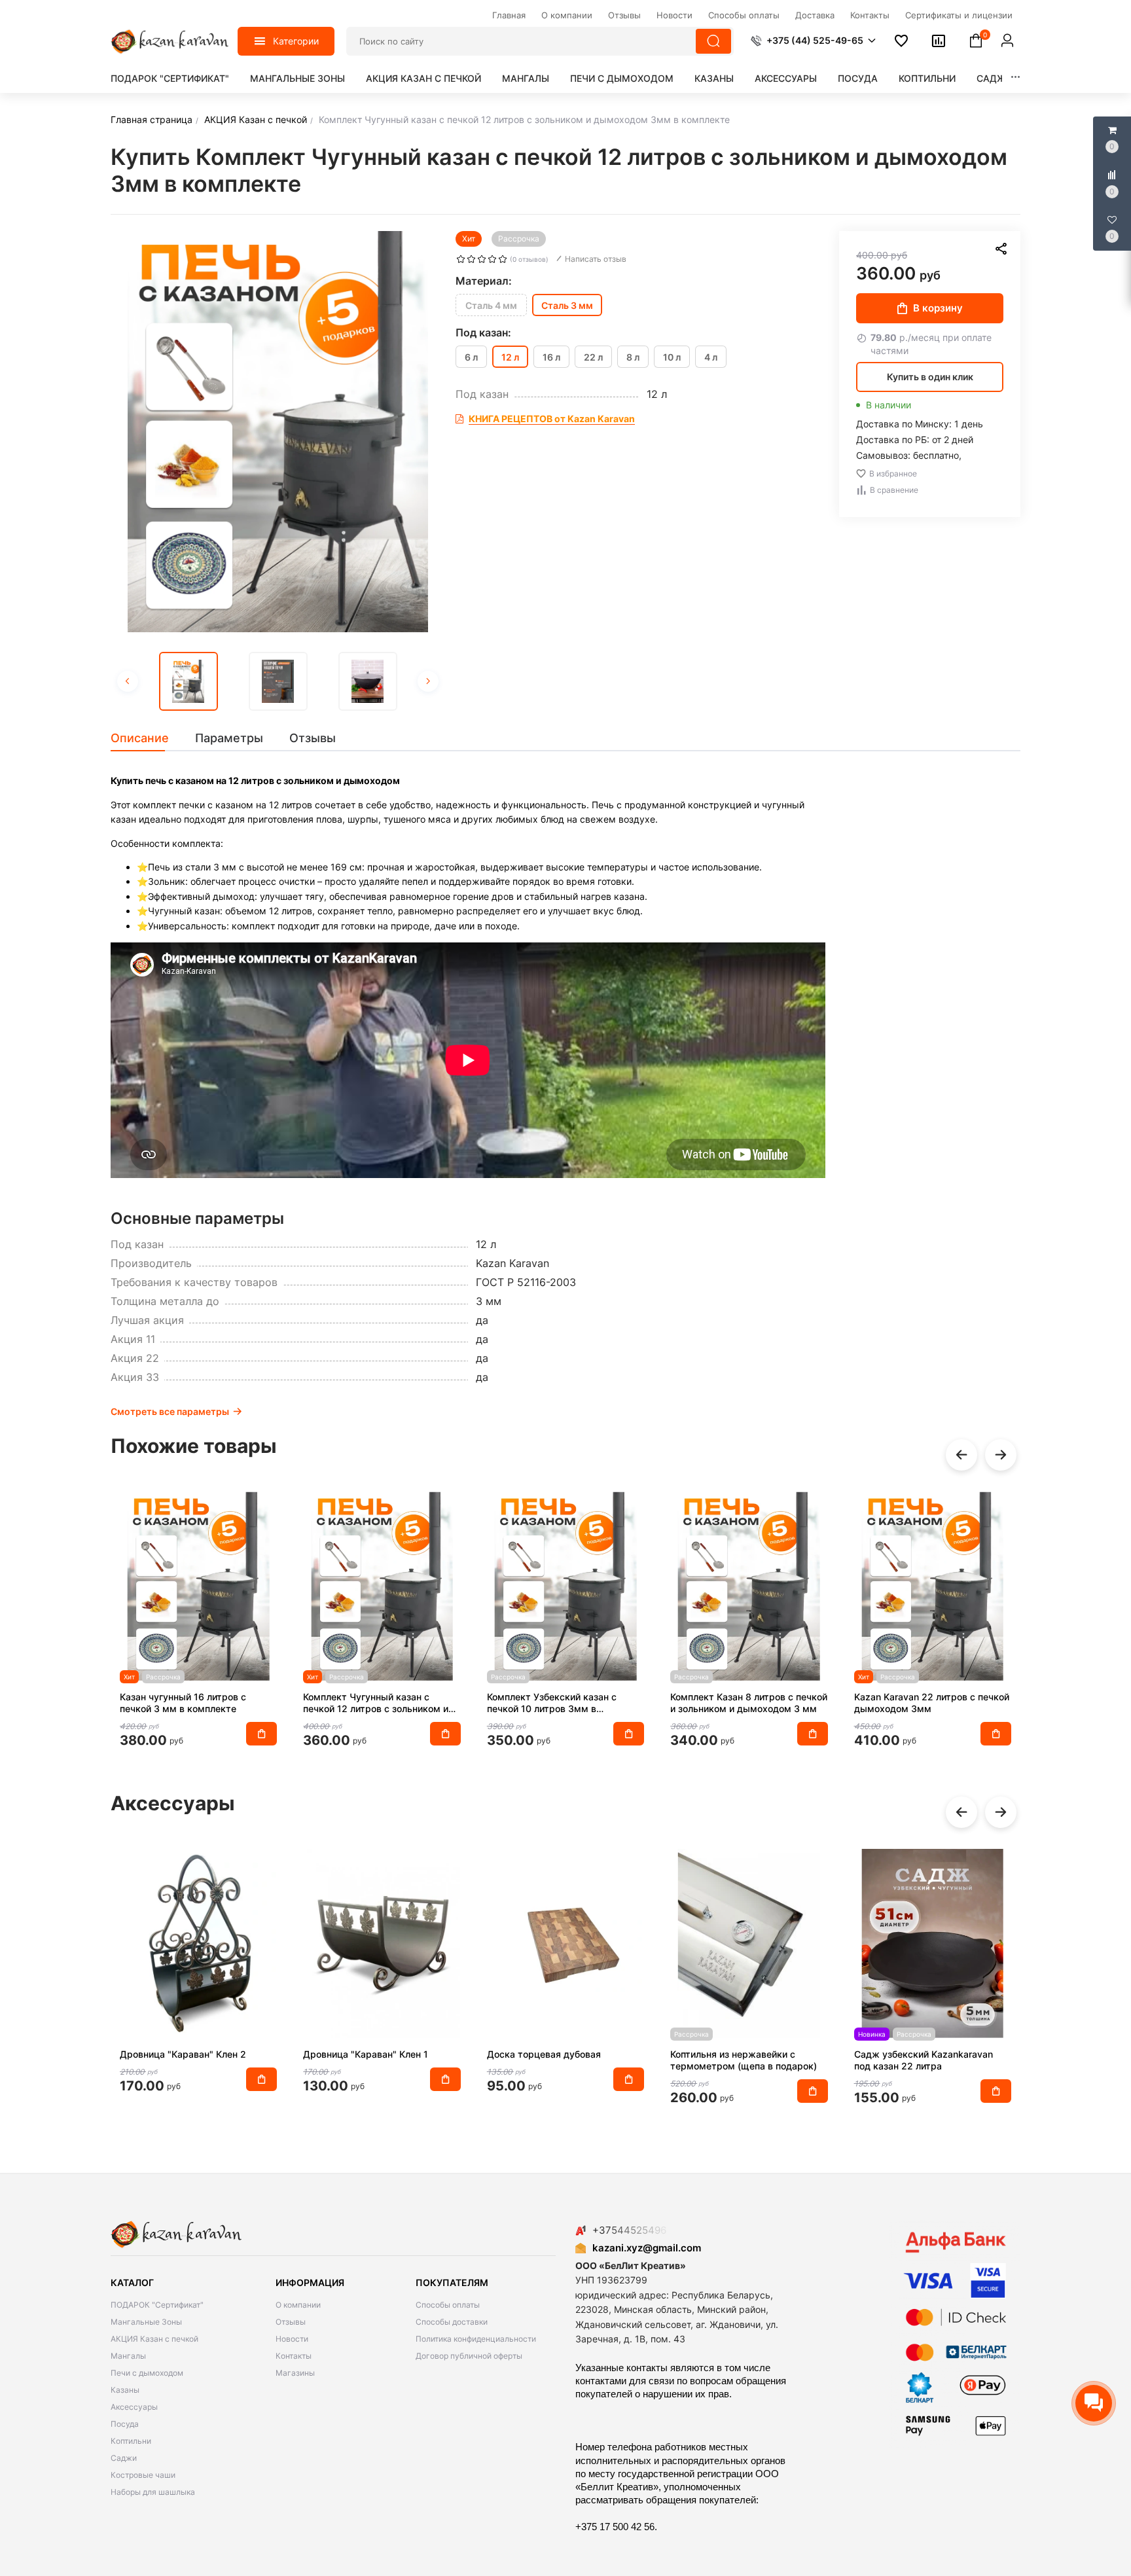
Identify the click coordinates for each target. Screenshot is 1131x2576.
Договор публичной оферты (469, 2356)
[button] (813, 41)
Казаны (714, 78)
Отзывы (291, 2322)
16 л (551, 357)
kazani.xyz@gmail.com (647, 2248)
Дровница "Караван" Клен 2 (183, 2054)
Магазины (295, 2373)
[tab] (146, 738)
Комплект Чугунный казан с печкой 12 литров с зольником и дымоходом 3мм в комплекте (376, 1703)
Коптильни (927, 78)
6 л (471, 357)
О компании (298, 2305)
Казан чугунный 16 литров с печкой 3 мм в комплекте (183, 1703)
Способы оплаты (448, 2305)
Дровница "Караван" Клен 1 (366, 2054)
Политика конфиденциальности (476, 2339)
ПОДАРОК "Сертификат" (170, 78)
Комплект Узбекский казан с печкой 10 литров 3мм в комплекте (552, 1703)
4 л (711, 357)
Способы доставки (452, 2322)
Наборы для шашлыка (153, 2492)
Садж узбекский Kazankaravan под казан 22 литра (924, 2060)
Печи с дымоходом (622, 78)
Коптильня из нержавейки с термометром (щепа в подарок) (744, 2060)
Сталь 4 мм (491, 305)
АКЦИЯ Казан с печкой (423, 78)
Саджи (995, 78)
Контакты (294, 2356)
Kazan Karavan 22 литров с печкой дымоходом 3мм (932, 1703)
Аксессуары (786, 78)
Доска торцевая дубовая (544, 2054)
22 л (593, 357)
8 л (633, 357)
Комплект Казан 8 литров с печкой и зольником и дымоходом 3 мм (749, 1703)
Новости (292, 2339)
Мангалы (526, 78)
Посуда (858, 78)
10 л (672, 357)
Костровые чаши (143, 2475)
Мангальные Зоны (297, 78)
